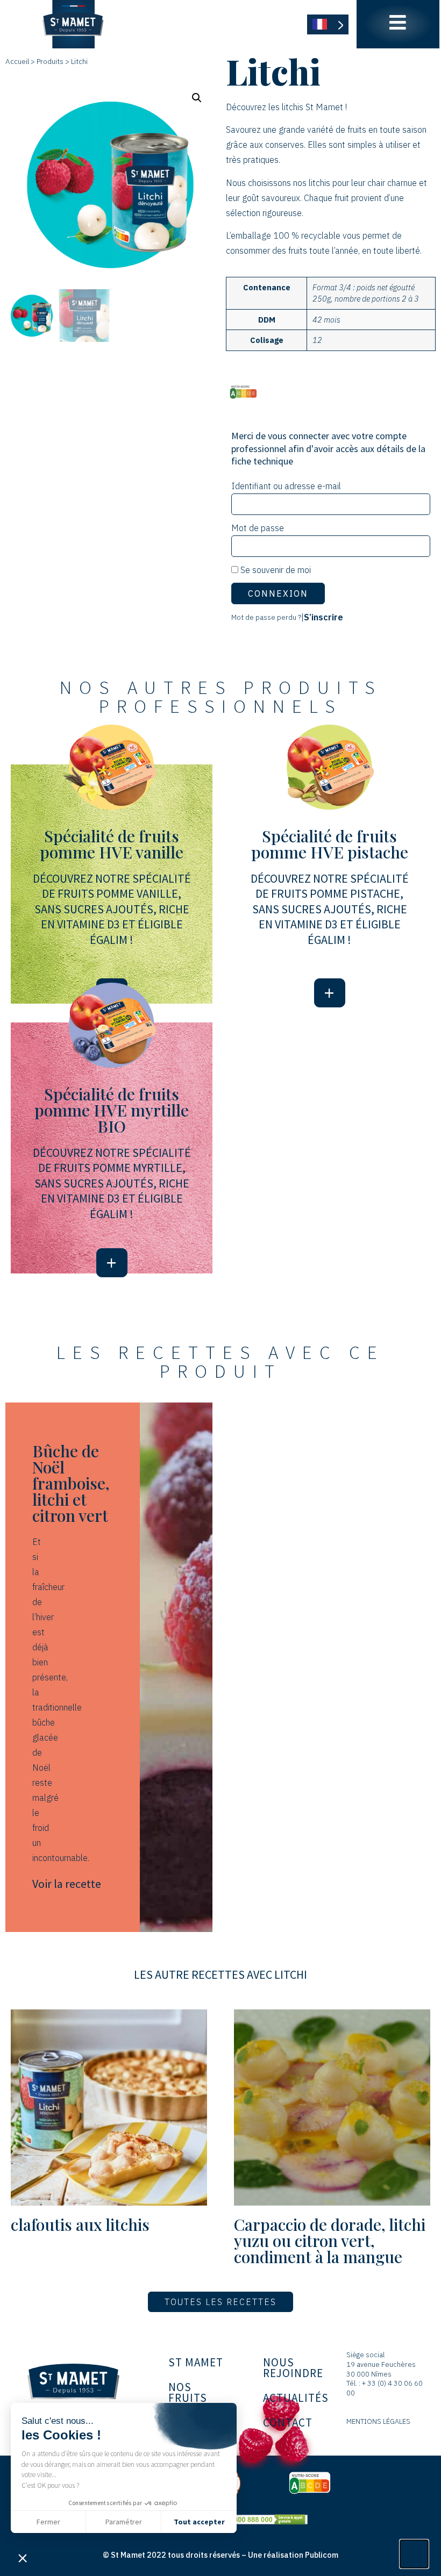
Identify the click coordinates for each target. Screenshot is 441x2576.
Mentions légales (378, 2421)
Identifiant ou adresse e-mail (286, 486)
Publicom (322, 2555)
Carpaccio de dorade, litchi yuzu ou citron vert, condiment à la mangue (330, 2241)
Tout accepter (199, 2522)
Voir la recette (67, 1884)
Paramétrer (124, 2522)
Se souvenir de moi (275, 570)
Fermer (48, 2522)
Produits (50, 61)
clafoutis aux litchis (80, 2224)
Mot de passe (258, 528)
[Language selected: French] (328, 24)
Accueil (17, 61)
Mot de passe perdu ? (266, 617)
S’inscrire (323, 617)
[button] (23, 2558)
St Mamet (196, 2362)
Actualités (296, 2398)
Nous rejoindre (293, 2368)
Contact (288, 2423)
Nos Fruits (188, 2392)
